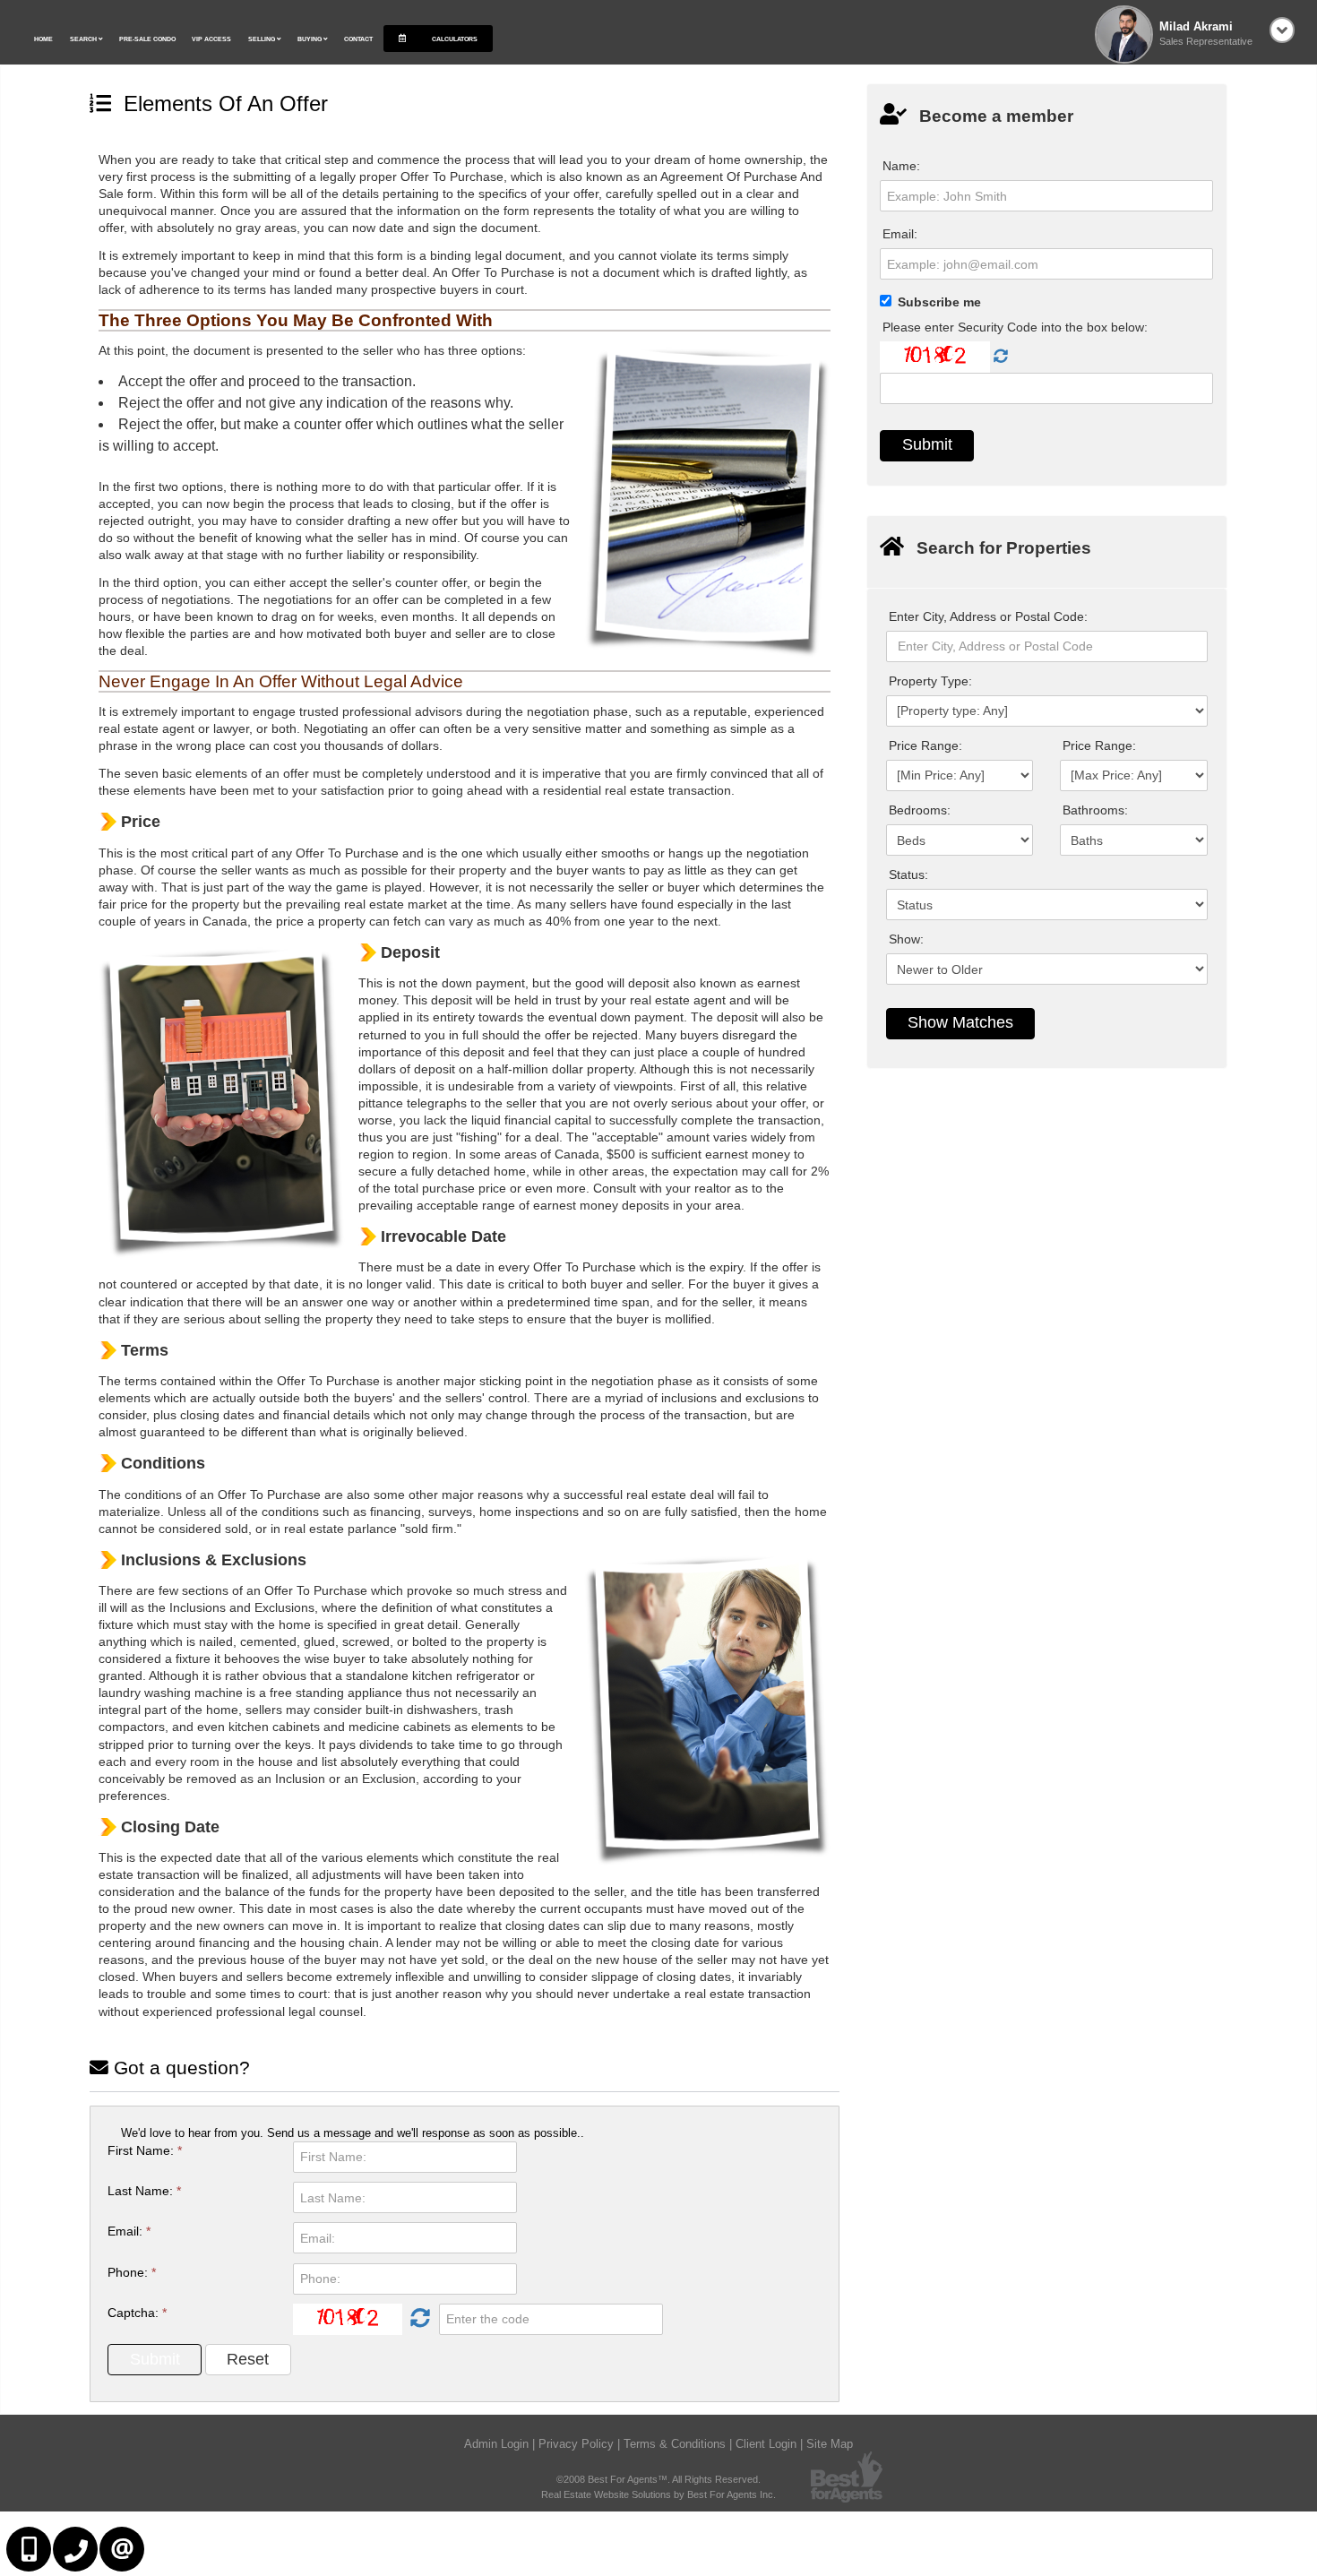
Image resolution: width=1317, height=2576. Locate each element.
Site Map (830, 2444)
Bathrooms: (1095, 810)
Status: (908, 874)
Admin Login (496, 2444)
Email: (129, 2231)
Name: (901, 166)
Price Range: (925, 745)
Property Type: (930, 681)
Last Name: (144, 2191)
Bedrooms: (920, 810)
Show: (906, 939)
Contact (358, 39)
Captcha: (137, 2313)
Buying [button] (310, 39)
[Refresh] (418, 2319)
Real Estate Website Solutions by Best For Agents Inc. (658, 2494)
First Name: (145, 2150)
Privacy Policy (576, 2444)
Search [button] (84, 39)
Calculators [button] (454, 39)
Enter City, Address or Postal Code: (988, 616)
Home (43, 39)
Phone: (132, 2272)
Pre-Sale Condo (147, 39)
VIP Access (211, 39)
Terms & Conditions (675, 2444)
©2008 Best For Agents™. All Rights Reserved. (658, 2479)
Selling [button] (263, 39)
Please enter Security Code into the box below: (1015, 327)
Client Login (766, 2444)
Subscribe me (939, 302)
